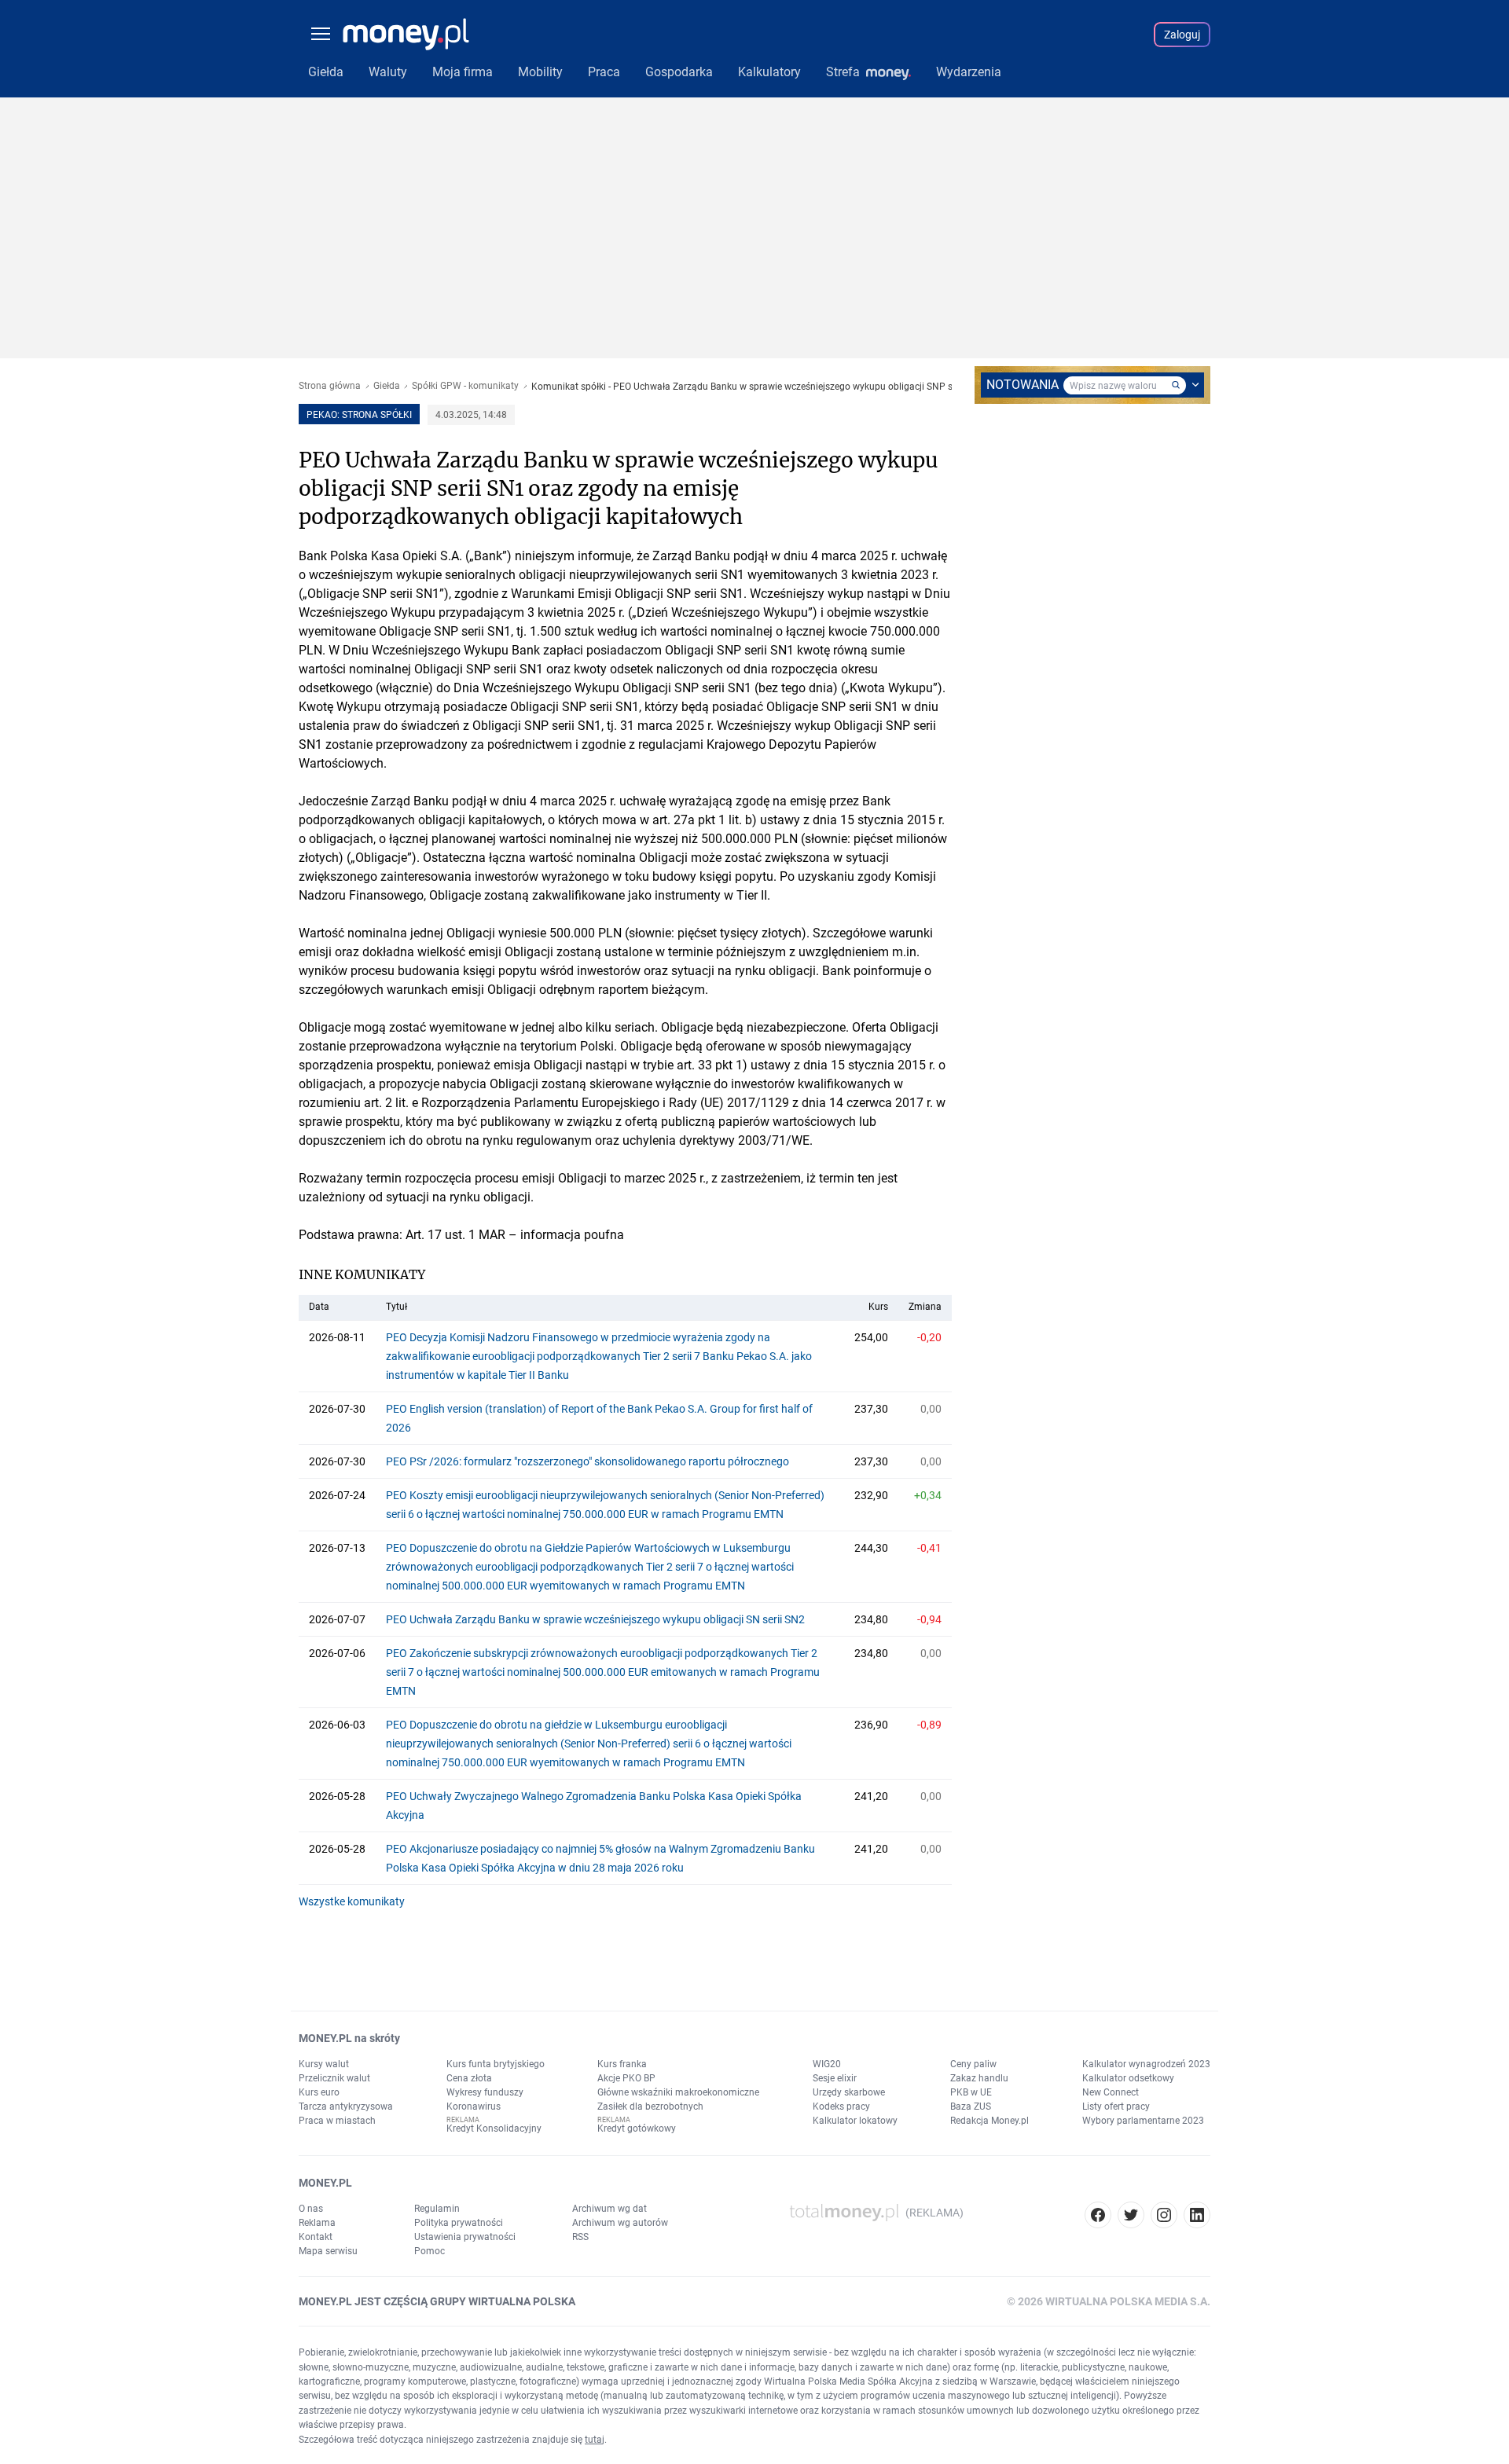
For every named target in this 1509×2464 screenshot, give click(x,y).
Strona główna (330, 386)
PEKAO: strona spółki (359, 415)
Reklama (317, 2223)
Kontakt (316, 2237)
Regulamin (437, 2209)
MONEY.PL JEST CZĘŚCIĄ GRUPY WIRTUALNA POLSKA (437, 2301)
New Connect (1111, 2092)
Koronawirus (474, 2106)
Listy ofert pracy (1116, 2106)
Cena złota (469, 2078)
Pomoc (430, 2251)
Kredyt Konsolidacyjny (494, 2128)
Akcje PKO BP (626, 2078)
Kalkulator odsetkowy (1128, 2078)
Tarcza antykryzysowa (346, 2106)
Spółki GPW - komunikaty (465, 386)
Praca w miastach (337, 2121)
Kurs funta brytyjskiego (496, 2064)
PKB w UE (971, 2092)
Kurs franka (622, 2064)
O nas (311, 2209)
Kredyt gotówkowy (637, 2128)
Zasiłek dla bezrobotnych (650, 2106)
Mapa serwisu (328, 2251)
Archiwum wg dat (609, 2209)
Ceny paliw (973, 2064)
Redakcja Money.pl (989, 2121)
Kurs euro (319, 2092)
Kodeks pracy (841, 2106)
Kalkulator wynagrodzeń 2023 (1146, 2064)
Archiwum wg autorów (620, 2223)
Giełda (387, 386)
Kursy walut (324, 2064)
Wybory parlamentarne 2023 (1143, 2121)
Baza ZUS (971, 2106)
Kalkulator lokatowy (855, 2121)
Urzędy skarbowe (849, 2092)
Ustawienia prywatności (465, 2237)
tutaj (595, 2440)
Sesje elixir (835, 2078)
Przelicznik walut (334, 2078)
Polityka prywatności (459, 2223)
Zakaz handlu (979, 2078)
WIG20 (827, 2064)
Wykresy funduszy (485, 2092)
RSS (580, 2237)
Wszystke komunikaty (352, 1901)
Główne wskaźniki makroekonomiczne (678, 2092)
